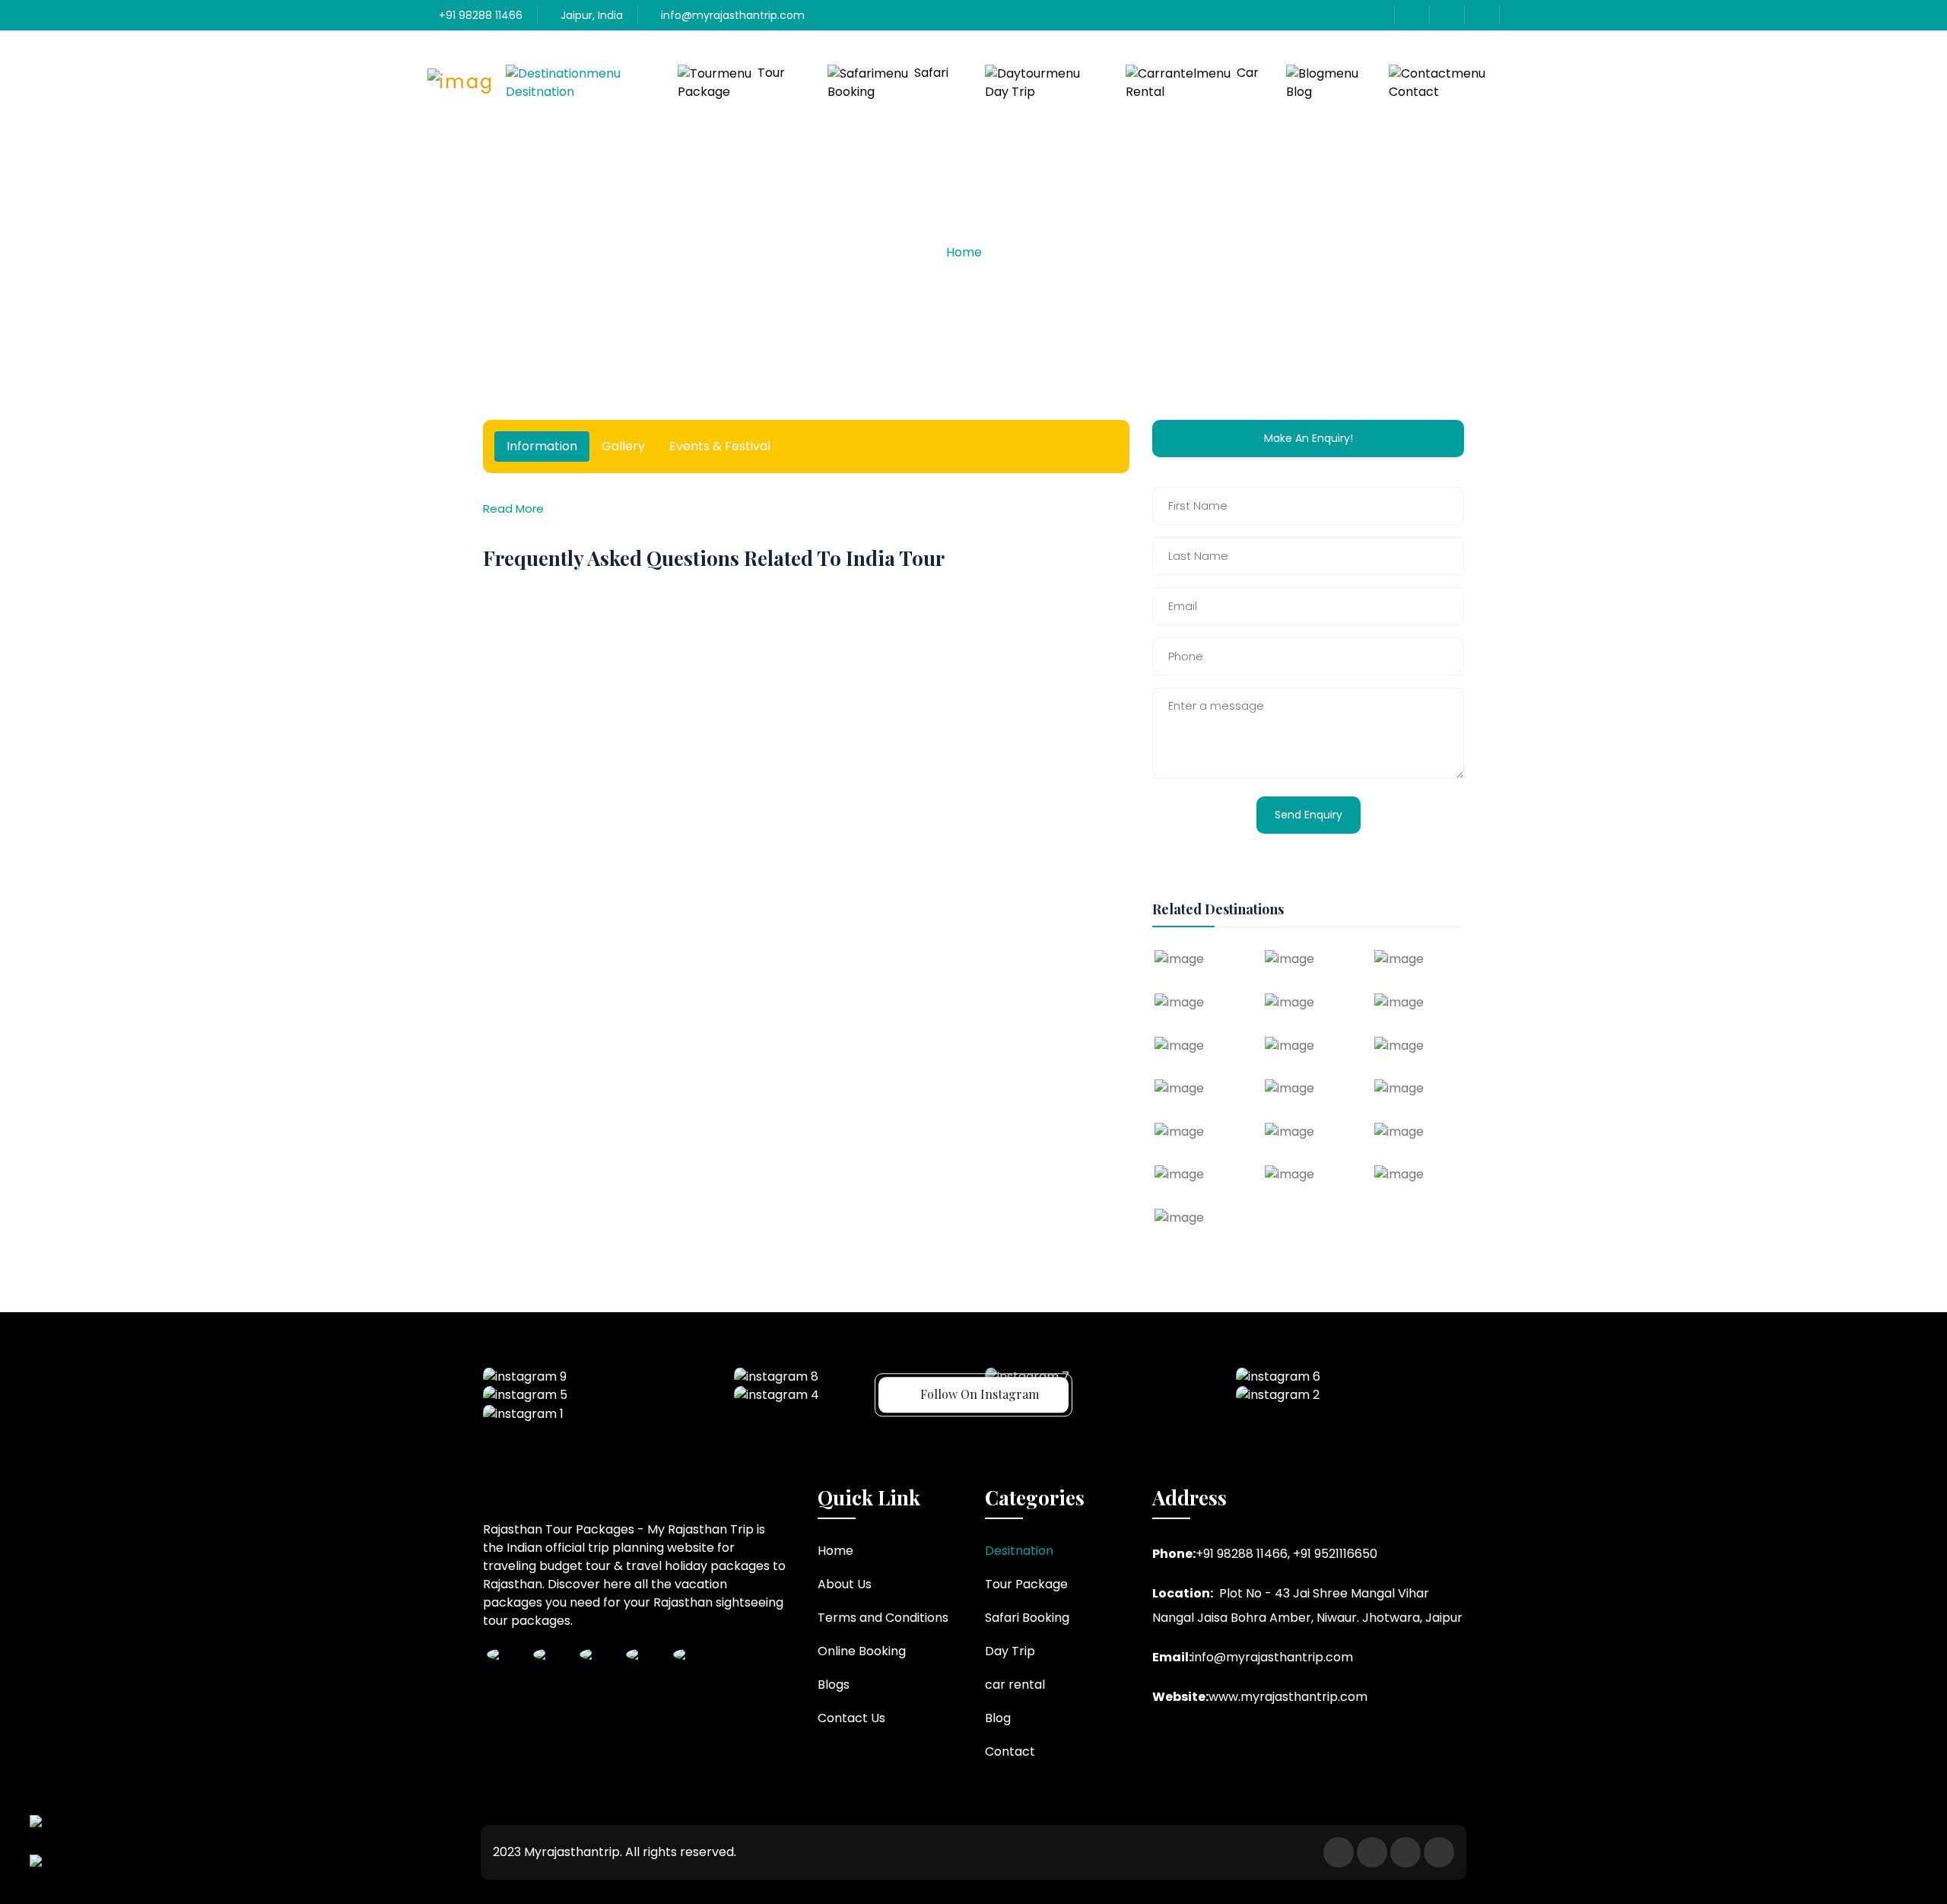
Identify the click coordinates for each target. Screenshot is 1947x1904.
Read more (513, 509)
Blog (1299, 92)
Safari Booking (888, 82)
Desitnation (540, 92)
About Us (845, 1584)
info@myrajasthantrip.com (731, 15)
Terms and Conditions (883, 1618)
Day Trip (1010, 92)
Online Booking (862, 1651)
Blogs (834, 1685)
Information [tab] (542, 446)
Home (964, 252)
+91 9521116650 (1335, 1554)
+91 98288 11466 (479, 15)
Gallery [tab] (623, 446)
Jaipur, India (590, 15)
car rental (1192, 82)
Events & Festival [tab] (720, 446)
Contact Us (851, 1718)
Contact (1414, 92)
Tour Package (731, 82)
